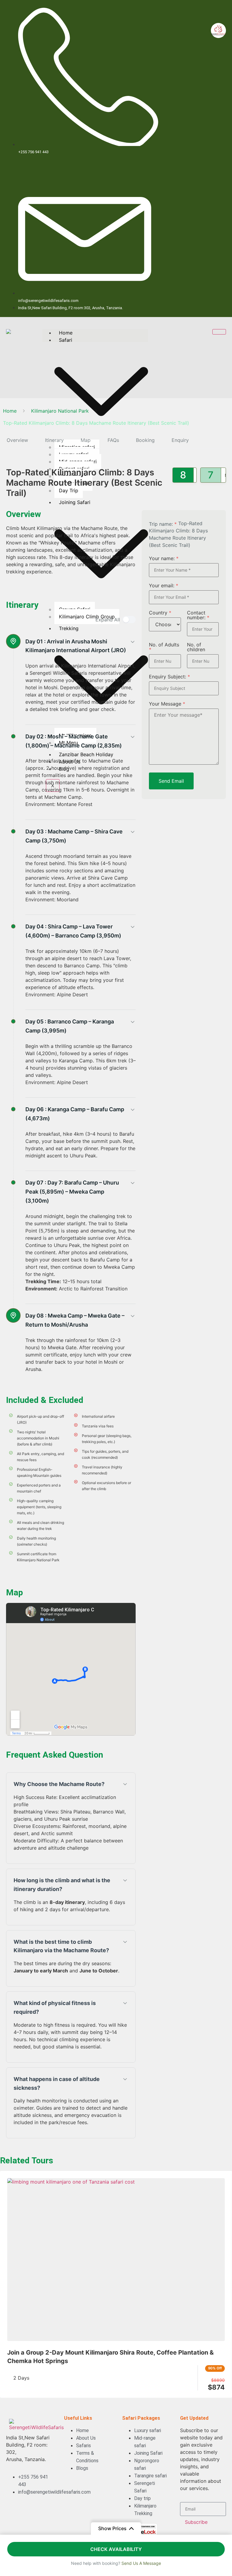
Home (66, 333)
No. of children (196, 647)
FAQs (113, 440)
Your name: (164, 558)
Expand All (108, 620)
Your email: (164, 585)
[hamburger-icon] (219, 332)
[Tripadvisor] (182, 14)
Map (86, 440)
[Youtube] (182, 30)
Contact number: (198, 615)
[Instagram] (218, 14)
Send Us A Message (141, 2563)
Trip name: (163, 524)
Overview (17, 440)
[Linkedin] (200, 30)
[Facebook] (200, 14)
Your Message (167, 704)
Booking (145, 440)
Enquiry (180, 440)
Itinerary (54, 440)
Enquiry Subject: (169, 677)
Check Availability (116, 2549)
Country (160, 613)
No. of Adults (164, 647)
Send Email (171, 781)
